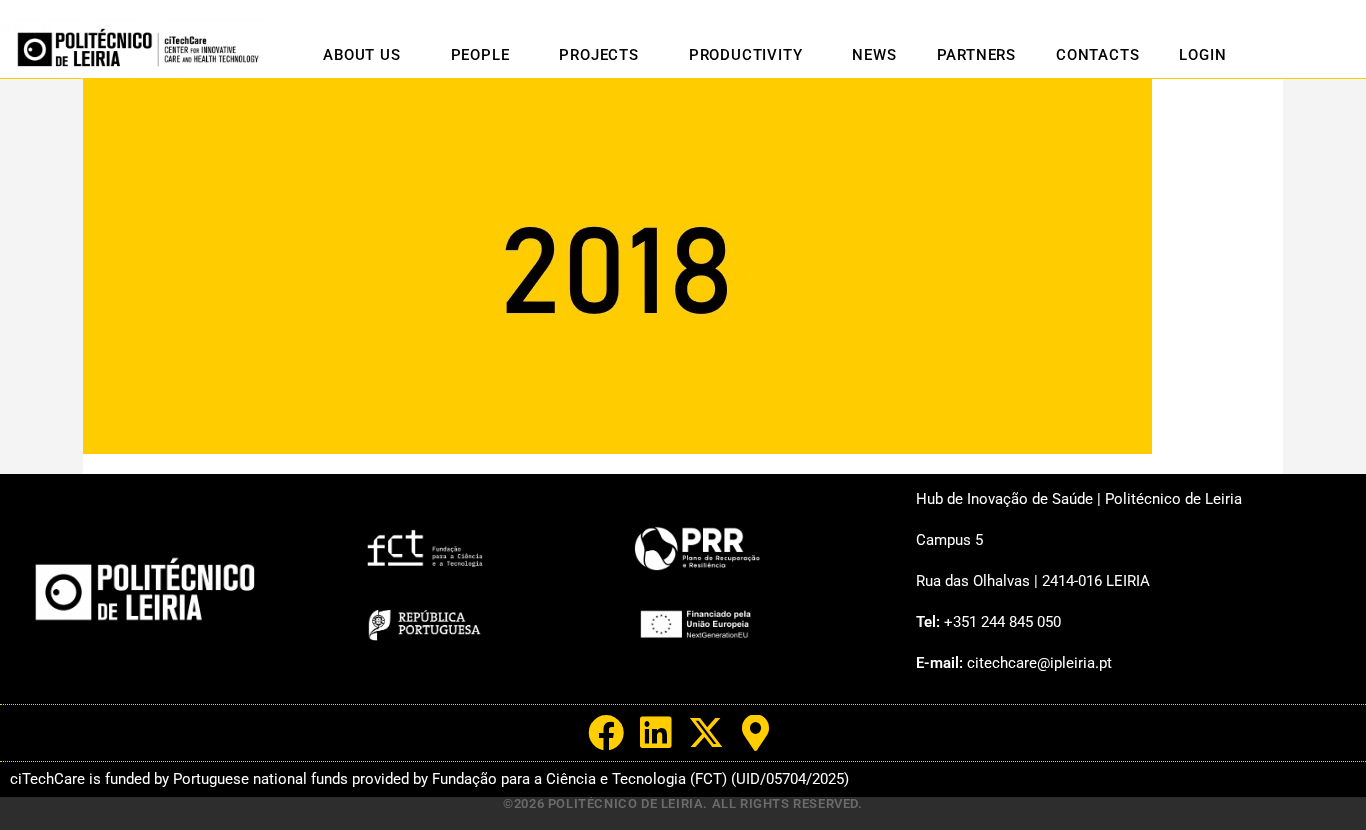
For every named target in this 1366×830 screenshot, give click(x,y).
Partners (976, 55)
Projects (598, 55)
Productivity (746, 55)
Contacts (1097, 55)
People (480, 55)
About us (361, 55)
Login (1202, 55)
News (874, 55)
